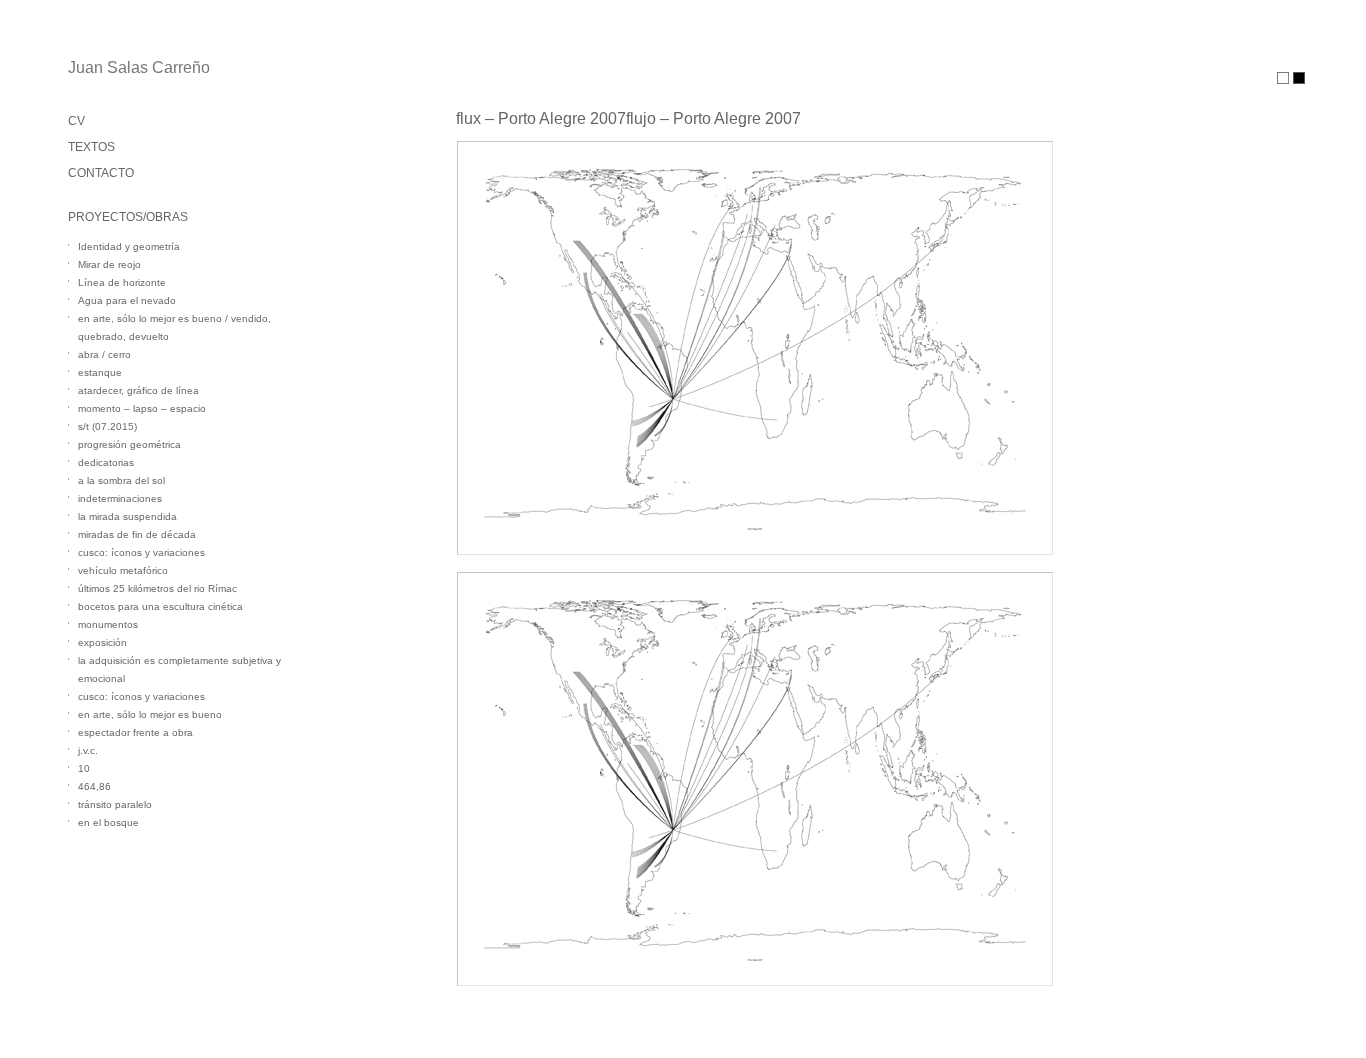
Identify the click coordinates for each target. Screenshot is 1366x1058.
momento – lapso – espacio (142, 408)
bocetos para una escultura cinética (160, 606)
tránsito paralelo (115, 804)
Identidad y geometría (129, 246)
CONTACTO (101, 173)
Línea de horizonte (122, 282)
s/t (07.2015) (107, 426)
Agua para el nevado (127, 300)
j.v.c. (88, 750)
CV (76, 121)
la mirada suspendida (127, 516)
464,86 (94, 786)
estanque (100, 372)
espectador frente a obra (135, 732)
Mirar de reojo (109, 264)
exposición (102, 642)
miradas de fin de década (137, 534)
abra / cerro (104, 354)
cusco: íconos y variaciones (141, 552)
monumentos (108, 624)
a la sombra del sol (121, 480)
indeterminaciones (120, 498)
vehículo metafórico (123, 570)
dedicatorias (106, 462)
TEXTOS (91, 147)
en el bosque (108, 822)
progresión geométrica (129, 444)
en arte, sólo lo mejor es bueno (150, 714)
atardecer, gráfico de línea (138, 390)
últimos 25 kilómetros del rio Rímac (157, 588)
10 (84, 768)
